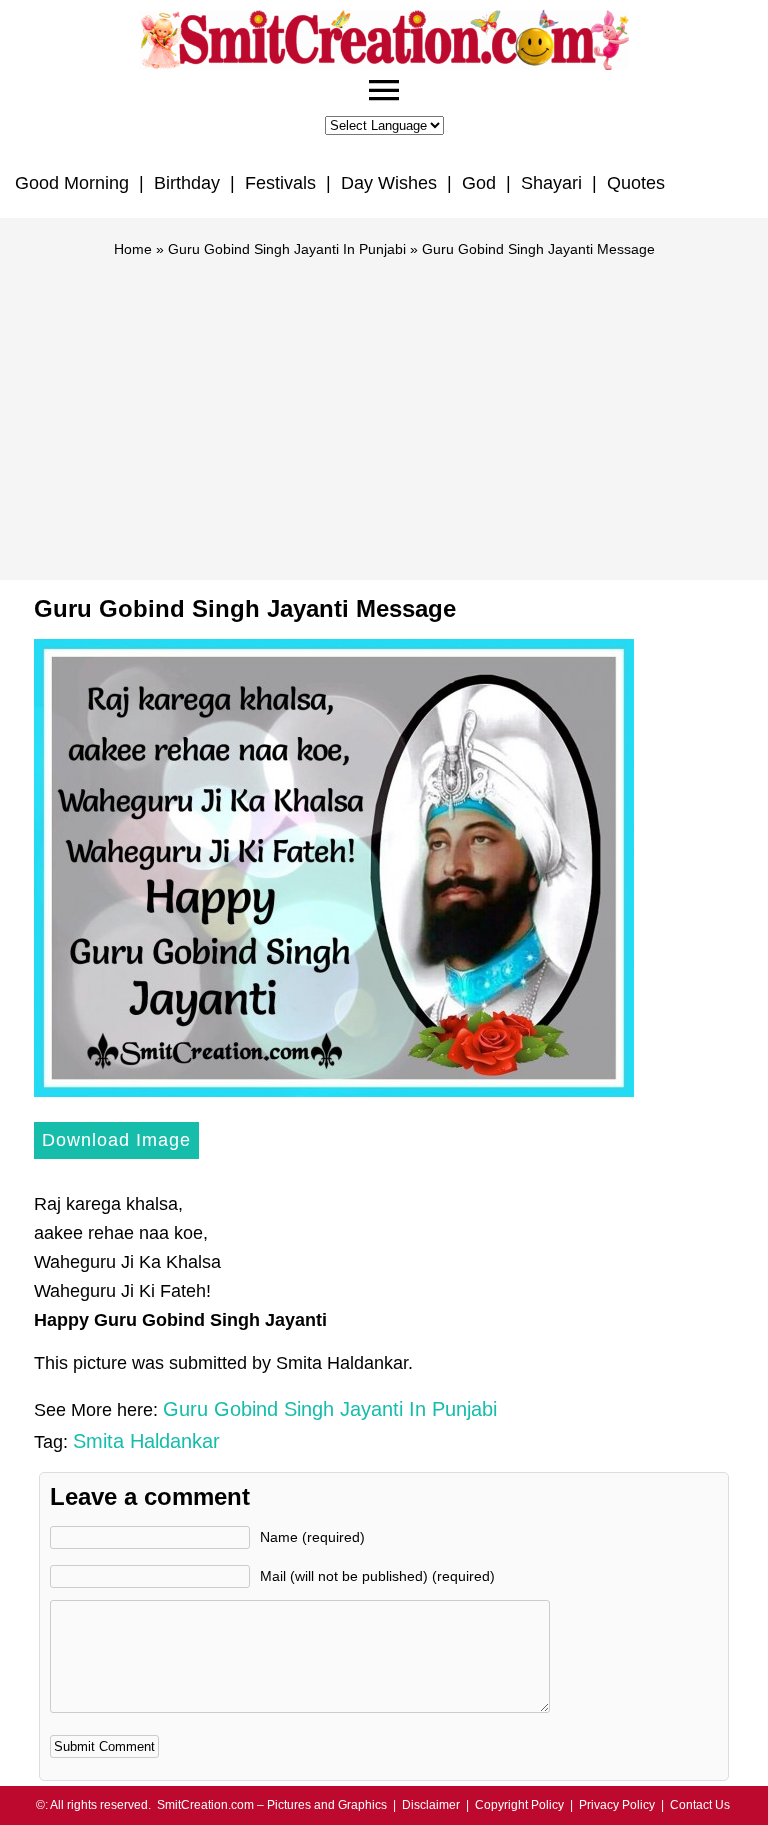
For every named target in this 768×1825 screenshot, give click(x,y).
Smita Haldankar (146, 1441)
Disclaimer (431, 1805)
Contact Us (700, 1805)
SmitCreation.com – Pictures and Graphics (272, 1805)
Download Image (116, 1140)
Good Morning (72, 183)
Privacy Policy (617, 1805)
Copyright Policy (519, 1805)
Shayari (551, 183)
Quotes (636, 183)
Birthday (187, 183)
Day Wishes (389, 183)
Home (133, 249)
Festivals (280, 183)
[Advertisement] (384, 410)
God (479, 183)
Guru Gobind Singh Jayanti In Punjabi (287, 249)
